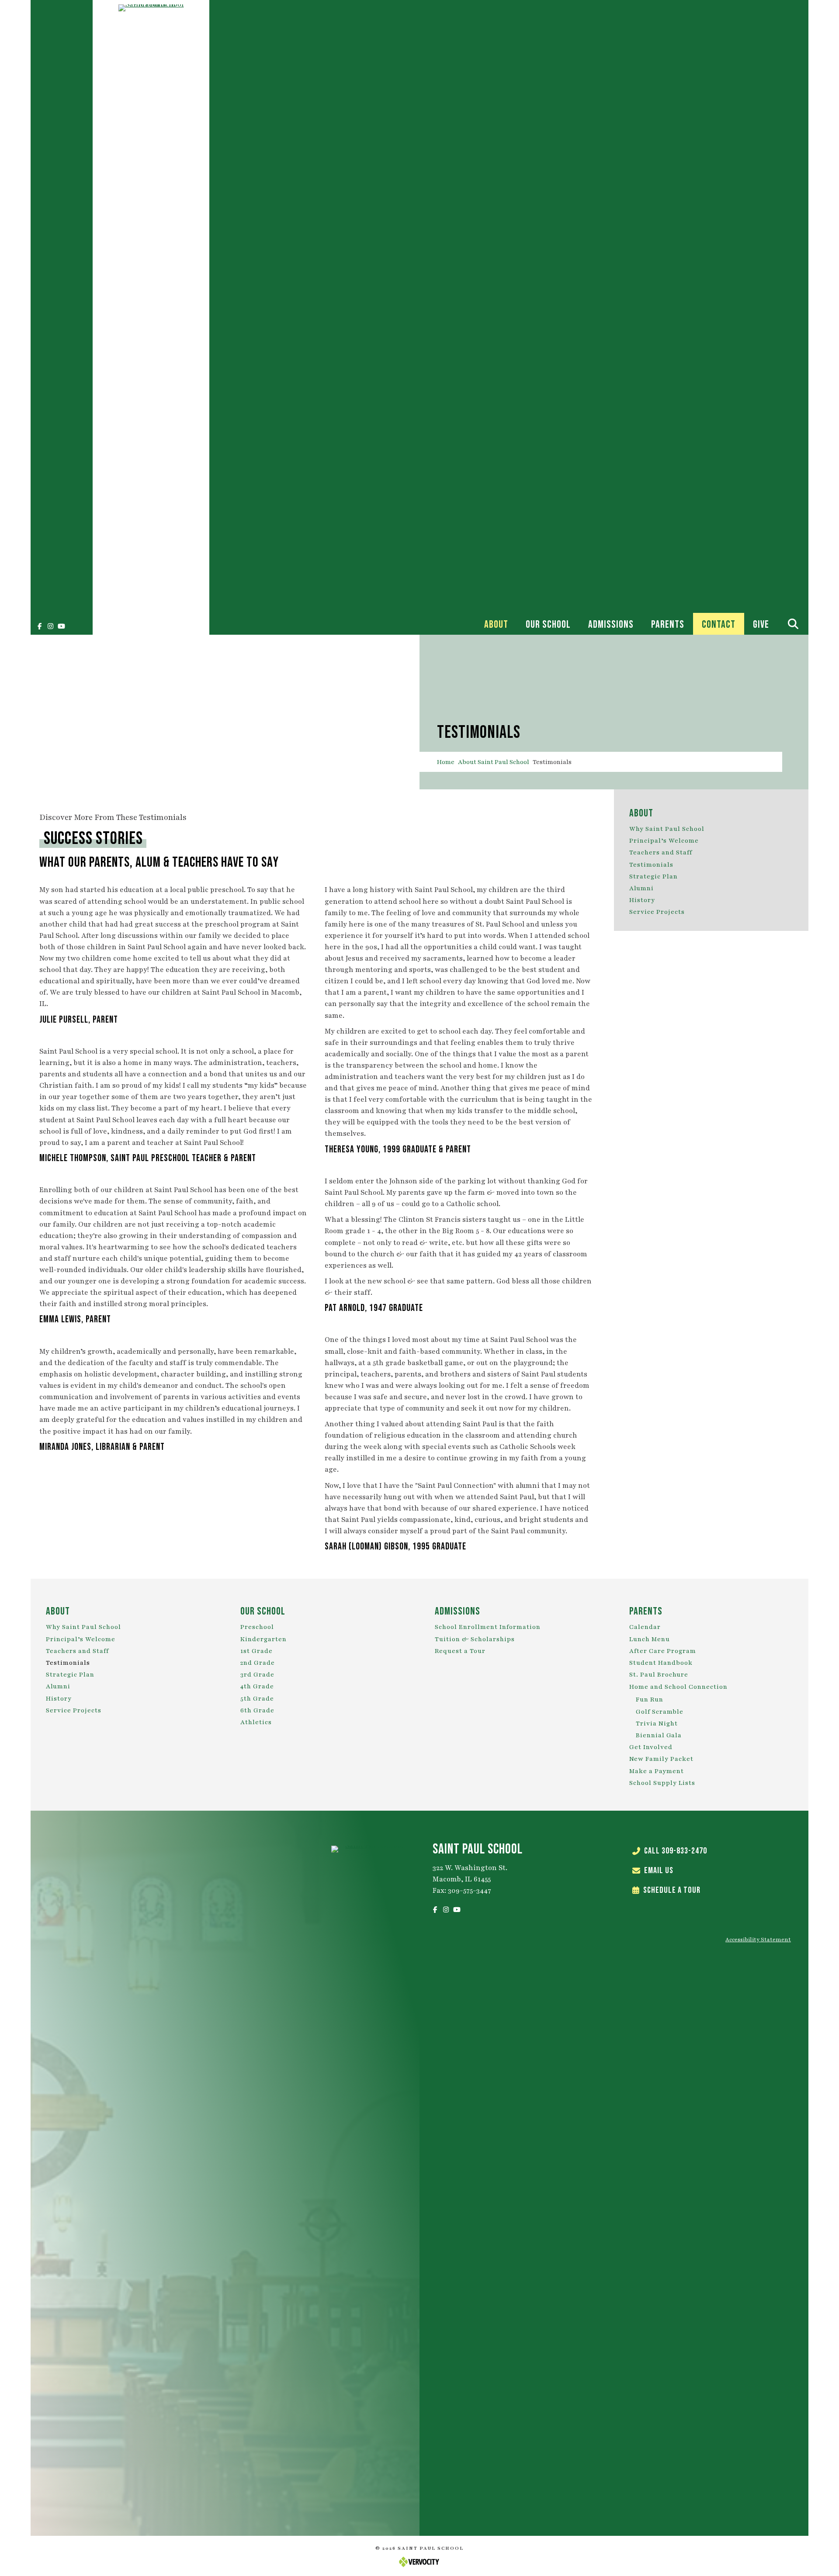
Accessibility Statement (758, 1940)
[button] (39, 626)
